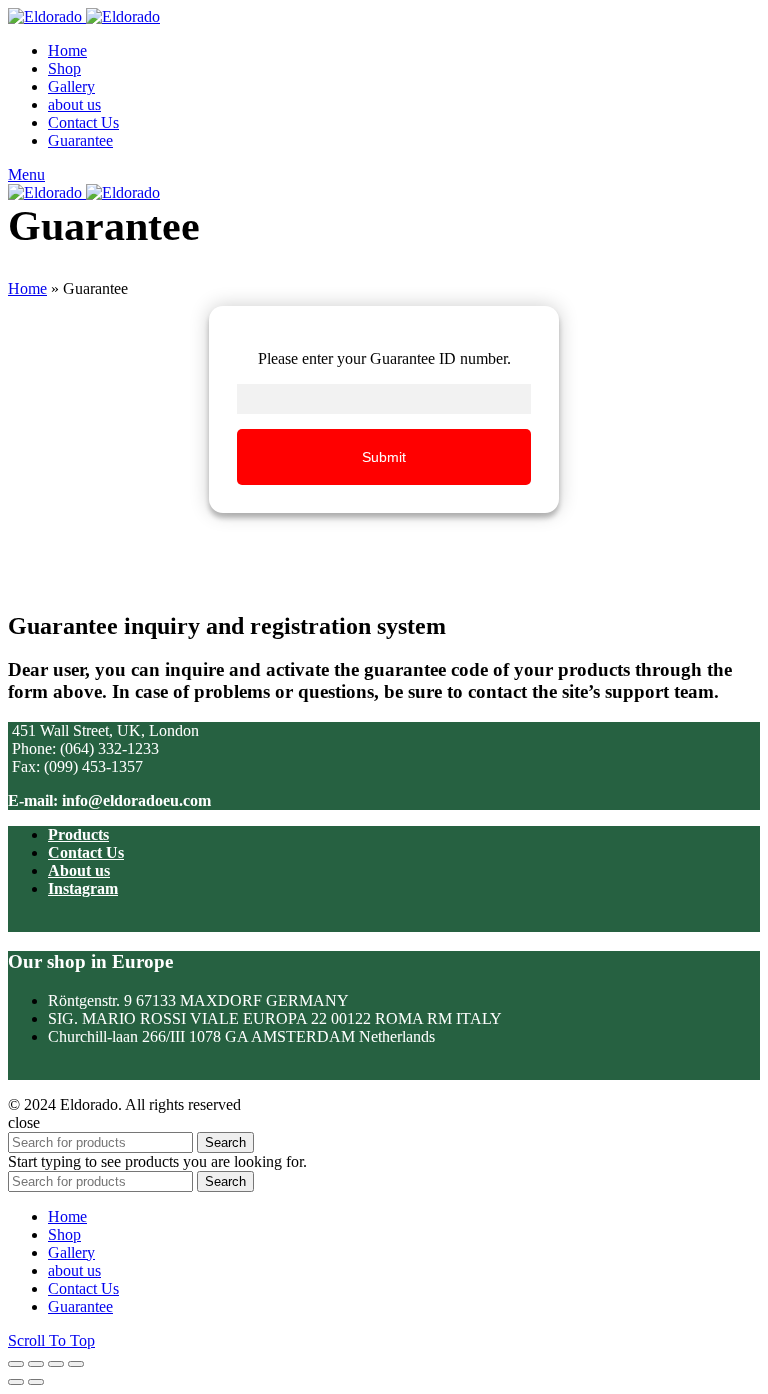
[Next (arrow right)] (36, 1382)
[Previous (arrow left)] (16, 1382)
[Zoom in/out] (76, 1364)
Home (27, 288)
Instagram (83, 888)
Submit (384, 457)
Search (225, 1142)
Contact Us (86, 852)
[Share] (36, 1364)
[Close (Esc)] (16, 1364)
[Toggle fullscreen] (56, 1364)
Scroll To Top (51, 1340)
